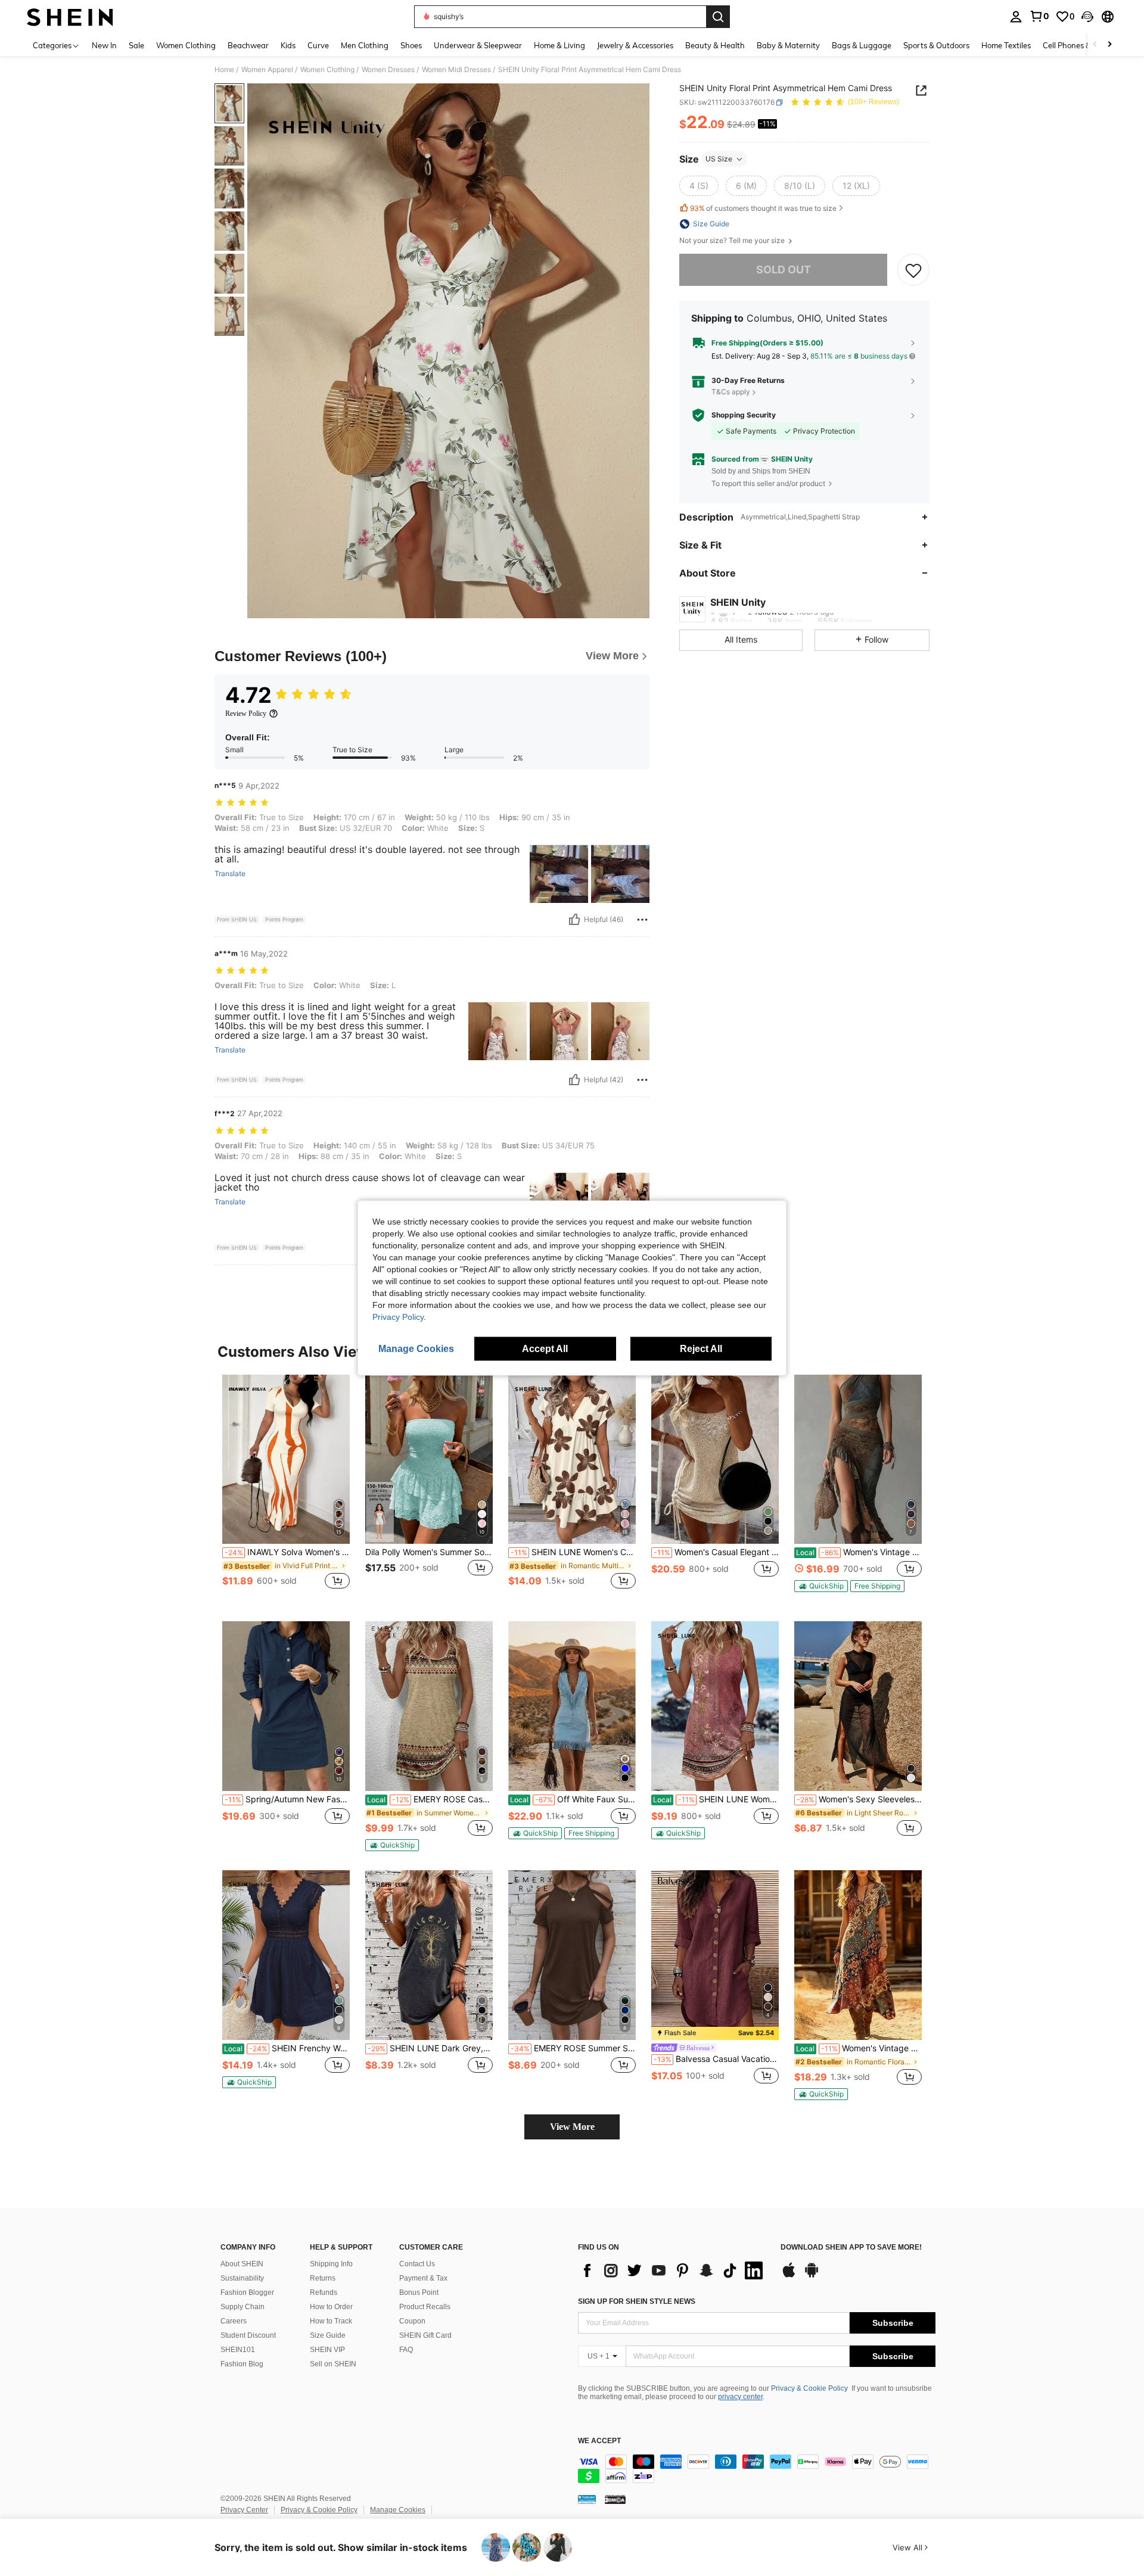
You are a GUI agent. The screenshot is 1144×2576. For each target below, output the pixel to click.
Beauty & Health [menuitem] (715, 45)
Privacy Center (244, 2510)
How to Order (331, 2307)
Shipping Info (331, 2264)
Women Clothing (327, 70)
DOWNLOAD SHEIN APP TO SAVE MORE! (851, 2248)
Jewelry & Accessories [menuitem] (635, 45)
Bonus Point (419, 2292)
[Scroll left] (1095, 45)
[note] (821, 1586)
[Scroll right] (1109, 45)
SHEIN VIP (327, 2350)
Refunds (324, 2292)
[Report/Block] (642, 920)
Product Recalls (425, 2307)
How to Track (331, 2321)
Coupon (412, 2321)
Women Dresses (388, 70)
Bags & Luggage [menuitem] (862, 45)
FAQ (406, 2350)
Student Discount (248, 2335)
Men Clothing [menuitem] (365, 45)
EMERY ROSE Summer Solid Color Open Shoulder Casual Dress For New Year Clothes (573, 2048)
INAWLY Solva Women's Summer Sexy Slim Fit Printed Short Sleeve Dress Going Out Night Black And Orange (287, 1552)
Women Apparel (267, 70)
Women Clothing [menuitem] (186, 45)
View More (572, 2127)
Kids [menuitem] (288, 45)
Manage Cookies (398, 2510)
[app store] (789, 2276)
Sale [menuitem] (136, 45)
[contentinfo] (757, 2469)
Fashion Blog (242, 2364)
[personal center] (1016, 17)
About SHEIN (242, 2264)
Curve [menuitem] (318, 45)
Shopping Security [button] (744, 415)
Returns (323, 2278)
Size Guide (328, 2335)
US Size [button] (719, 159)
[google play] (812, 2276)
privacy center (740, 2397)
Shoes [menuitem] (411, 45)
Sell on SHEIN (333, 2364)
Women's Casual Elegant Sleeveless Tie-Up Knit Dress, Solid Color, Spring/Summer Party (716, 1552)
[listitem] (286, 1489)
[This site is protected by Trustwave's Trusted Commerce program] (587, 2499)
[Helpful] (574, 920)
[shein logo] (70, 17)
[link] (1039, 16)
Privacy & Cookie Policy (809, 2388)
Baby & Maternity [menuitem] (788, 45)
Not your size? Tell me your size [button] (733, 241)
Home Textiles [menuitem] (1006, 45)
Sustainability (242, 2278)
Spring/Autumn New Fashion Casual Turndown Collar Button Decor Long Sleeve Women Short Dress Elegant (287, 1799)
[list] (673, 2270)
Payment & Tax (423, 2278)
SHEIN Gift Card (425, 2335)
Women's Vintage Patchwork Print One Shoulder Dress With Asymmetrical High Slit (859, 1552)
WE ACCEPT (599, 2441)
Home (224, 70)
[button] (1087, 17)
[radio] (699, 186)
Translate (230, 874)
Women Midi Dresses (456, 70)
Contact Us (417, 2264)
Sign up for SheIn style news (637, 2301)
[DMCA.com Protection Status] (615, 2499)
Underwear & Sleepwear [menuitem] (478, 45)
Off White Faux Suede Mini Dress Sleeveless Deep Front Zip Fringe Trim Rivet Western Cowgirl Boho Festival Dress (573, 1799)
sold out (784, 270)
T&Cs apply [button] (731, 392)
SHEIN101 (238, 2350)
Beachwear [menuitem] (248, 45)
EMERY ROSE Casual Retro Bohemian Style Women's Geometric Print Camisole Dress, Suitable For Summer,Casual (430, 1799)
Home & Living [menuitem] (559, 45)
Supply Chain (243, 2307)
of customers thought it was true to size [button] (763, 208)
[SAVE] (913, 270)
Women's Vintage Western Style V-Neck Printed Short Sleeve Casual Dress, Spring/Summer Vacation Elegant (859, 2048)
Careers (234, 2321)
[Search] (718, 17)
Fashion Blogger (247, 2292)
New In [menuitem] (104, 45)
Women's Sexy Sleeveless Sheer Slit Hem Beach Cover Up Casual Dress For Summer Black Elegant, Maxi (859, 1799)
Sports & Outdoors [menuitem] (936, 45)
